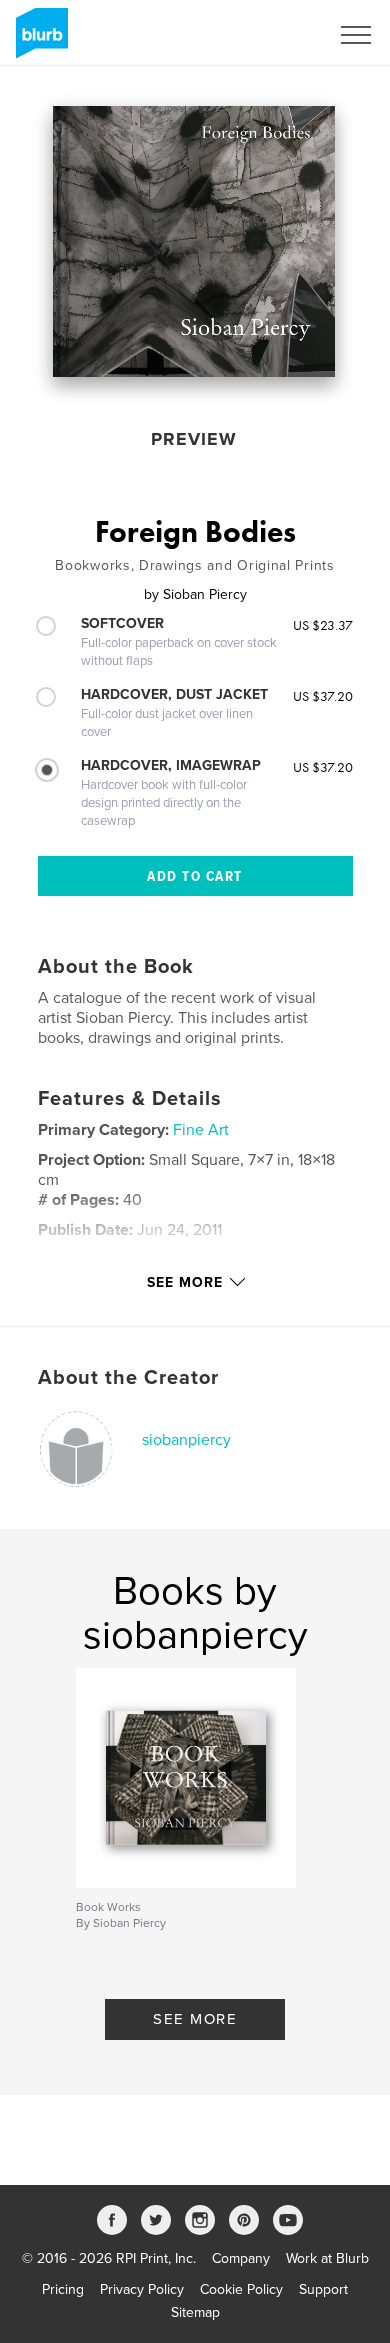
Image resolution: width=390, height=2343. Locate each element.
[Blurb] (38, 41)
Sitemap (195, 2312)
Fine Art (201, 1130)
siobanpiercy (186, 1440)
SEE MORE (195, 2019)
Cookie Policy (241, 2289)
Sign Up (278, 35)
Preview (194, 439)
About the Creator (128, 1378)
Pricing (63, 2289)
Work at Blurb (327, 2258)
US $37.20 (323, 696)
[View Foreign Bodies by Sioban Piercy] (194, 241)
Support (323, 2289)
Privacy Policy (142, 2289)
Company (241, 2258)
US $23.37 (323, 625)
